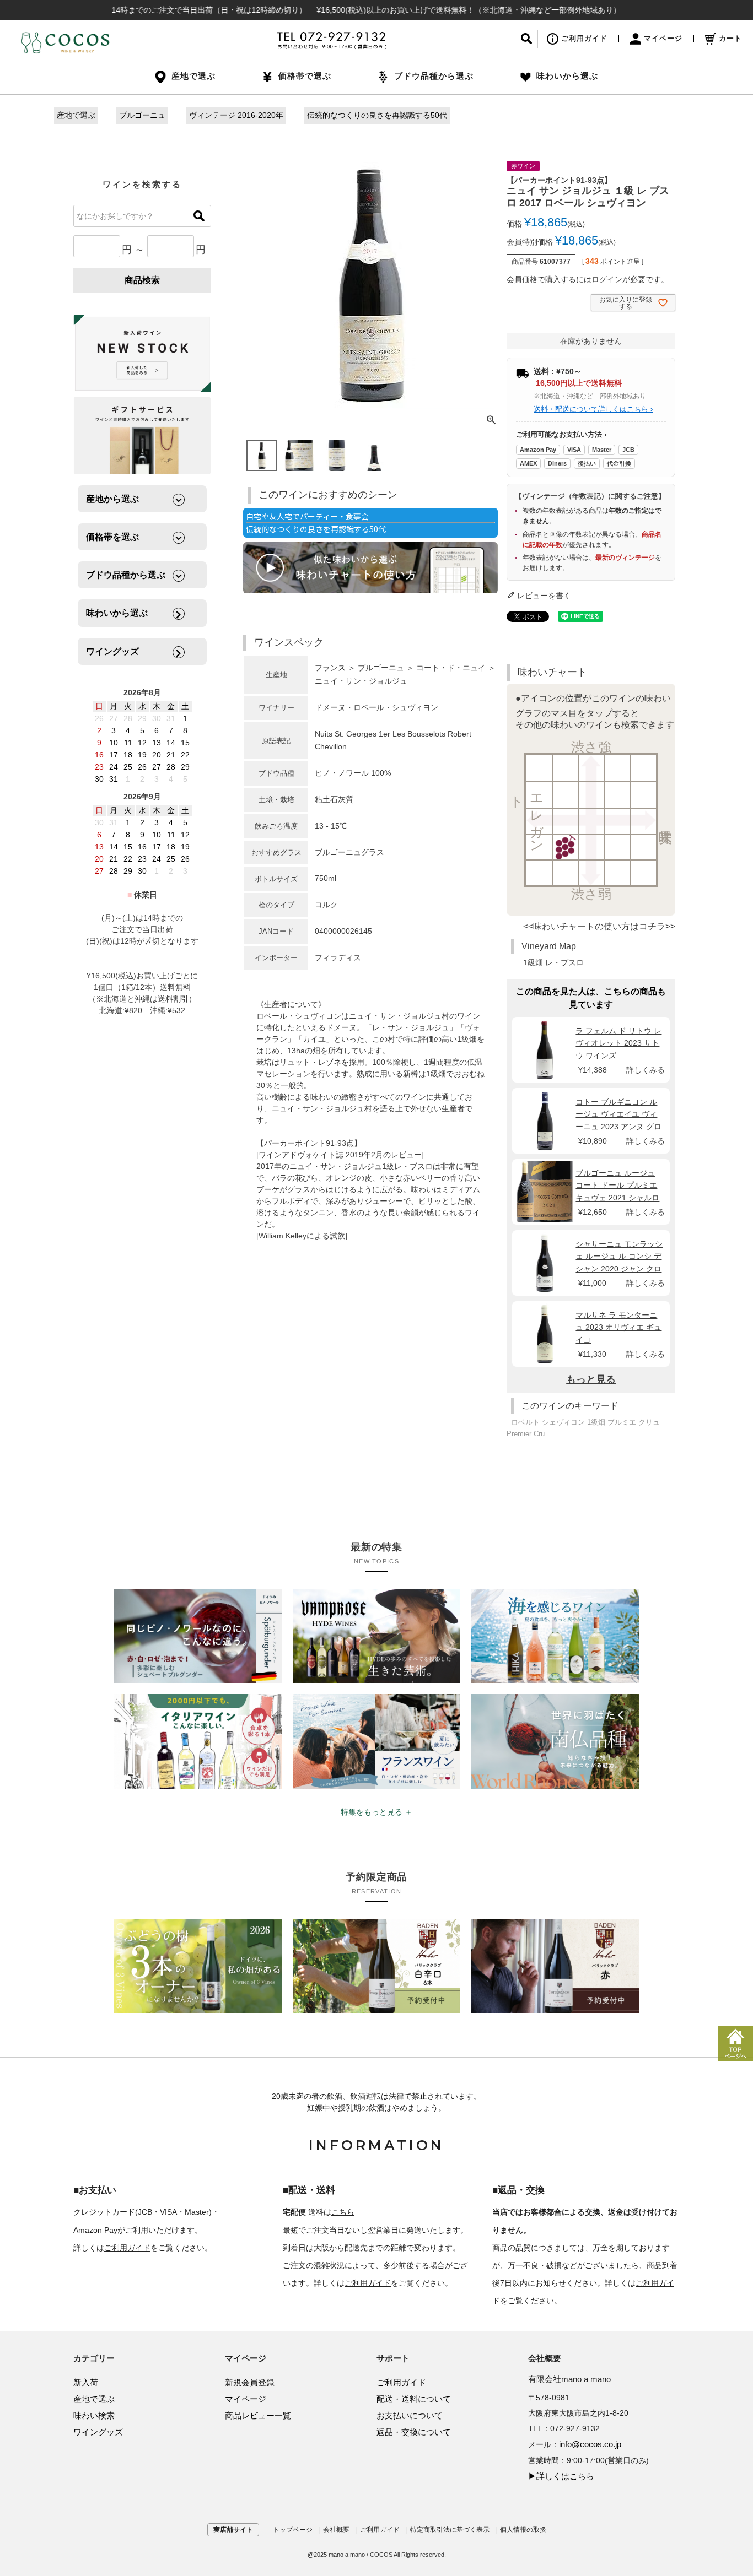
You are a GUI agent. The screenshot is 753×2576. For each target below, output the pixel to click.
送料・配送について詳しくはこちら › (593, 409)
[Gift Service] (142, 435)
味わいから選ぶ (567, 76)
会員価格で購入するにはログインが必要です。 (588, 279)
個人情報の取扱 (523, 2530)
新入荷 (86, 2382)
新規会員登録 (250, 2382)
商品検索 (142, 280)
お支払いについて (410, 2415)
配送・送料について (414, 2399)
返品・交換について (414, 2432)
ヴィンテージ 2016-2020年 (236, 115)
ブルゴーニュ (142, 115)
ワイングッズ (98, 2432)
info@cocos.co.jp (590, 2444)
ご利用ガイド (584, 38)
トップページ (293, 2530)
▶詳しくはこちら (561, 2476)
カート (730, 38)
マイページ (663, 38)
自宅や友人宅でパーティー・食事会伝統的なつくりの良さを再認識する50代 (316, 523)
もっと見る (591, 1379)
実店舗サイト (233, 2530)
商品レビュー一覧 (258, 2415)
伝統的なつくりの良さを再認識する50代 (377, 115)
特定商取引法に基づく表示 (450, 2530)
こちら (343, 2212)
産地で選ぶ (76, 115)
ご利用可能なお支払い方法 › (561, 434)
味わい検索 (94, 2415)
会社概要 (336, 2530)
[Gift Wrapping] (142, 354)
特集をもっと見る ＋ (376, 1812)
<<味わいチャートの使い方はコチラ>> (599, 926)
